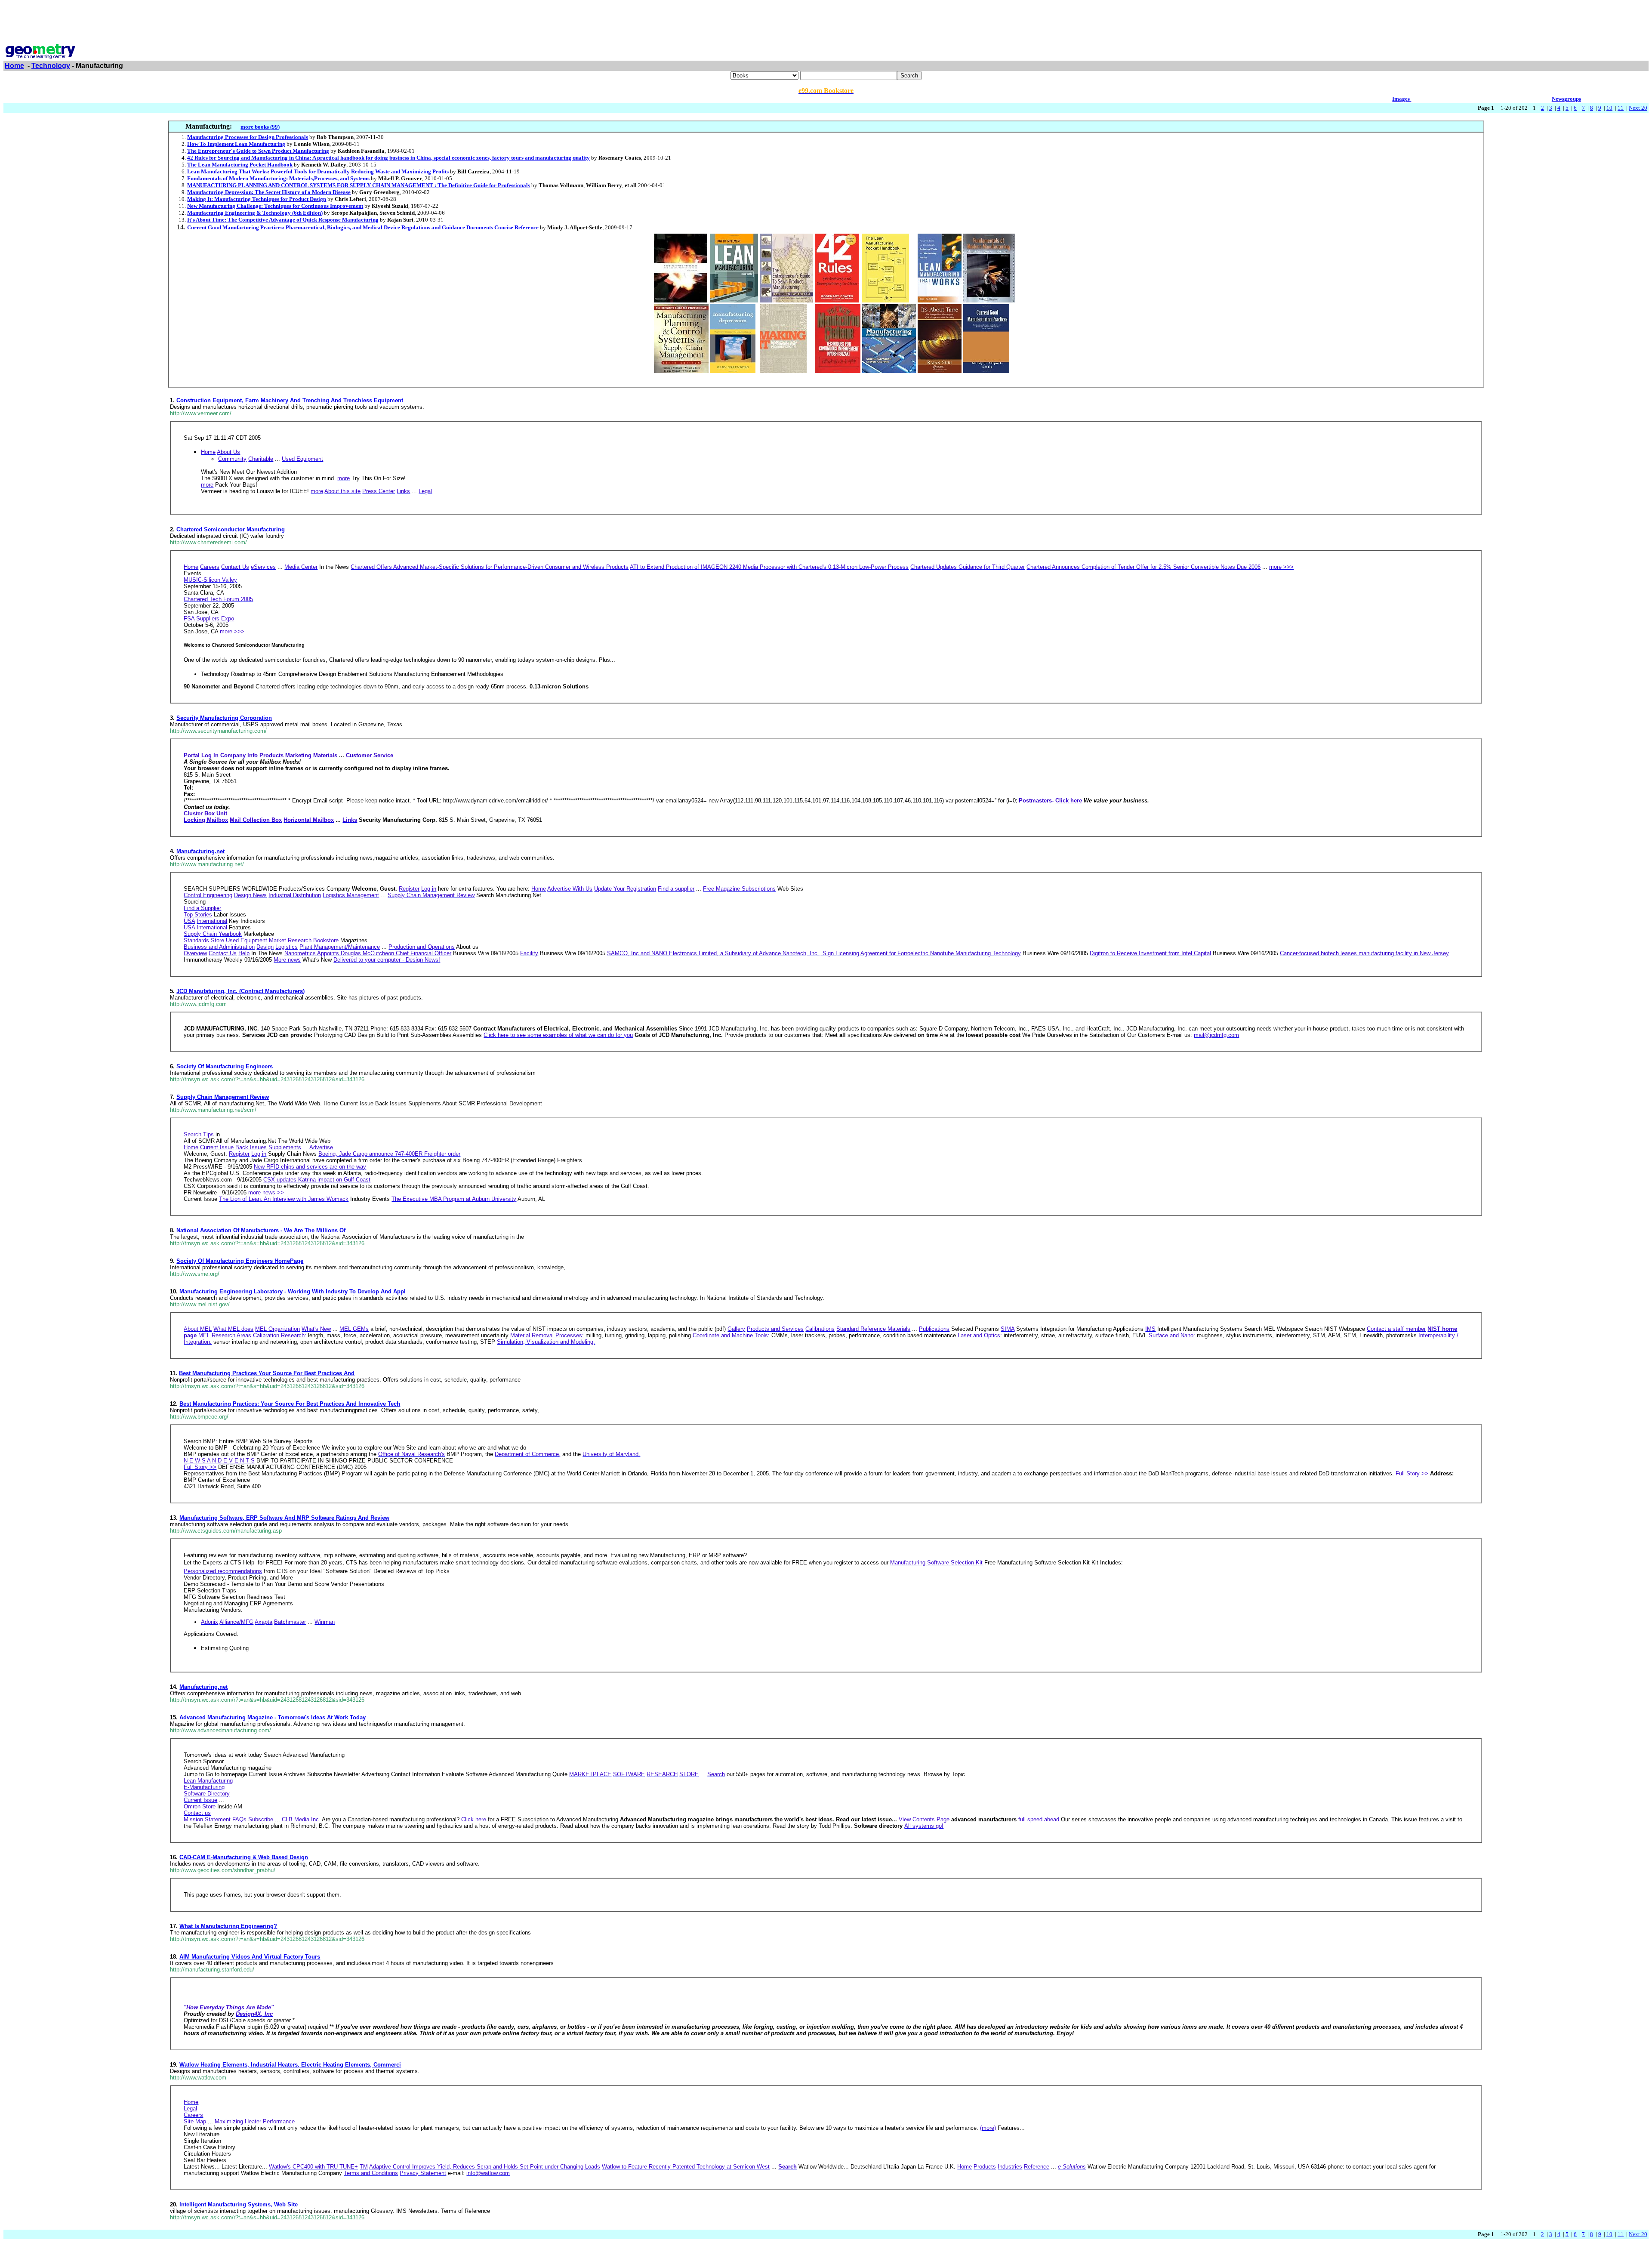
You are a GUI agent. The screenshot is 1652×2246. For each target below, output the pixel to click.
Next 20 (1638, 108)
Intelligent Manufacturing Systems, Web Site (239, 2204)
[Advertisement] (826, 23)
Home (14, 66)
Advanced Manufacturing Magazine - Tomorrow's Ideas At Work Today (273, 1717)
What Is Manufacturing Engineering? (228, 1926)
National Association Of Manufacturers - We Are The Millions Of (261, 1230)
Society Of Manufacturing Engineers (225, 1066)
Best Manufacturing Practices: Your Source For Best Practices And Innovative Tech (290, 1404)
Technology (51, 66)
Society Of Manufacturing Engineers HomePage (240, 1261)
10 (1609, 108)
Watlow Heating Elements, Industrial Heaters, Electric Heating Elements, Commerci (290, 2065)
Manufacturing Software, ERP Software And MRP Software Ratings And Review (284, 1518)
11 (1621, 108)
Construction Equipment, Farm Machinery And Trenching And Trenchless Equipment (290, 400)
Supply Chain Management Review (223, 1097)
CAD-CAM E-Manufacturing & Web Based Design (244, 1857)
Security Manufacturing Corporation (224, 718)
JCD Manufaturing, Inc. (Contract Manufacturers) (240, 991)
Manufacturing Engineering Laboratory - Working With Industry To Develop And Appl (293, 1291)
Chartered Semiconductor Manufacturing (231, 529)
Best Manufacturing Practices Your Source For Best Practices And (267, 1373)
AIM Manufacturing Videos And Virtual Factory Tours (250, 1957)
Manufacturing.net (200, 851)
